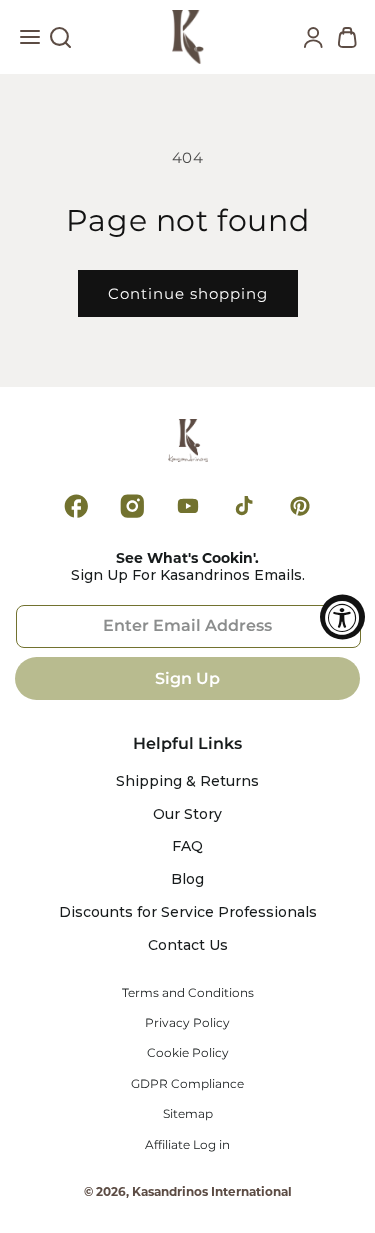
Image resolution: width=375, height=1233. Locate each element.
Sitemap (188, 1114)
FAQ (187, 846)
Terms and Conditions (188, 993)
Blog (187, 879)
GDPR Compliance (187, 1084)
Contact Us (188, 945)
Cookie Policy (188, 1053)
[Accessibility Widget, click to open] (342, 616)
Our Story (187, 814)
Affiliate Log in (187, 1145)
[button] (30, 42)
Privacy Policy (187, 1023)
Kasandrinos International (212, 1191)
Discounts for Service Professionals (188, 912)
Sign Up (187, 678)
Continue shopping (188, 293)
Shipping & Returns (187, 781)
